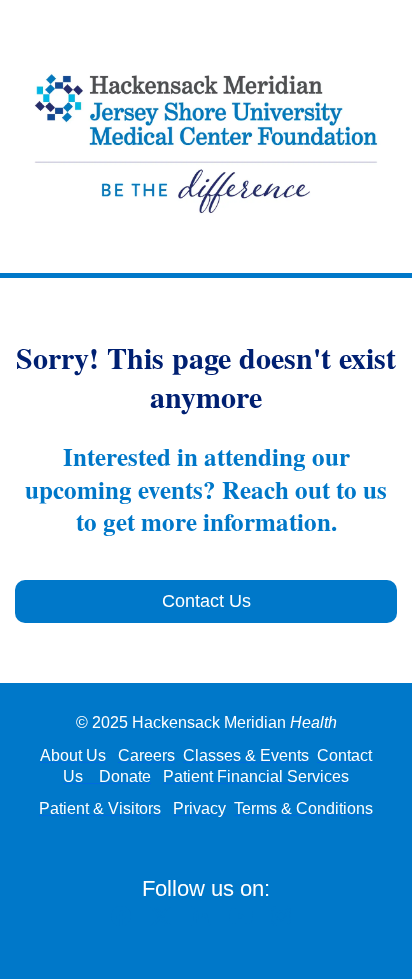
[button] (126, 921)
